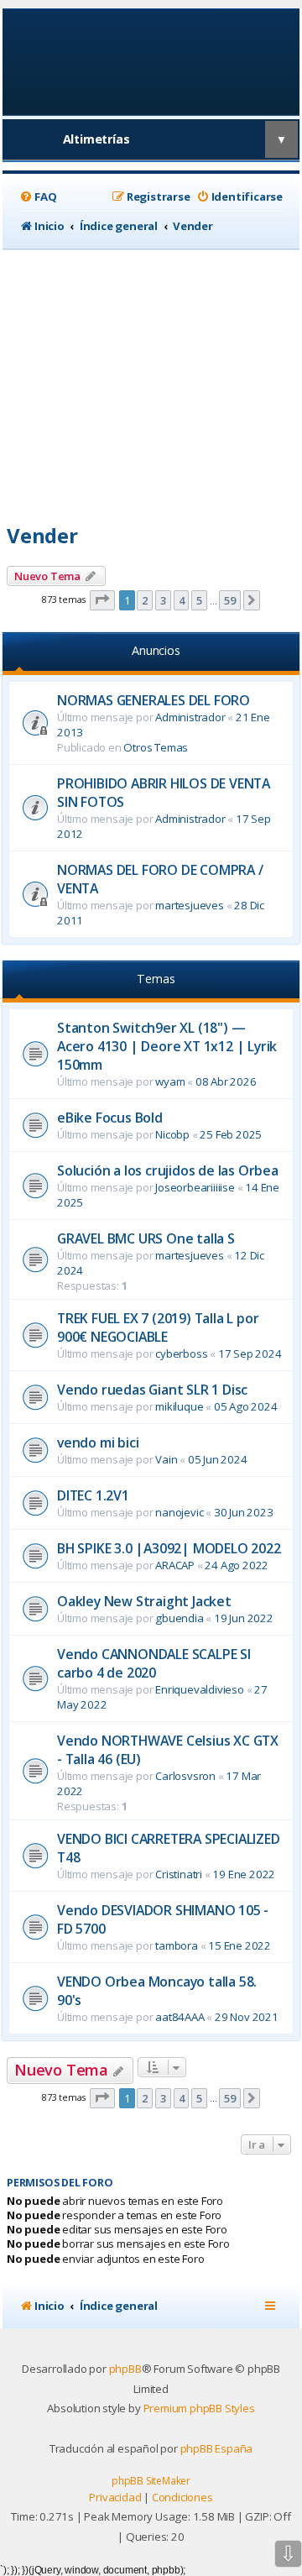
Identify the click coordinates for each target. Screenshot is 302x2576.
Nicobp (172, 1134)
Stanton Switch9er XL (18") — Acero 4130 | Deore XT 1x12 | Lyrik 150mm (167, 1046)
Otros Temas (156, 747)
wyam (170, 1081)
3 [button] (163, 600)
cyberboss (181, 1353)
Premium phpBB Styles (199, 2408)
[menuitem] (38, 197)
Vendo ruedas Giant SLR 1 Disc (152, 1390)
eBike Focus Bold (110, 1118)
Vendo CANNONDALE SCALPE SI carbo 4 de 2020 (154, 1663)
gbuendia (179, 1618)
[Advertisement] (151, 380)
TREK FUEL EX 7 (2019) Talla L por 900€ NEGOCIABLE (158, 1327)
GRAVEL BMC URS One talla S (146, 1238)
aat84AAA (180, 2017)
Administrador (190, 717)
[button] (102, 600)
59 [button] (230, 600)
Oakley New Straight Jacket (144, 1601)
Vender (42, 535)
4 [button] (182, 600)
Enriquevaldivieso (200, 1689)
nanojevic (179, 1512)
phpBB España (217, 2448)
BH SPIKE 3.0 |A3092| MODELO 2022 (169, 1548)
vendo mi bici (98, 1442)
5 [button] (199, 600)
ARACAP (175, 1565)
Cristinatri (179, 1874)
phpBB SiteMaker (151, 2481)
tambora (177, 1945)
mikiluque (179, 1406)
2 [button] (145, 600)
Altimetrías (96, 139)
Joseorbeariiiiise (195, 1187)
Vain (166, 1459)
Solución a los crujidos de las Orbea (168, 1170)
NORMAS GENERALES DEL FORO (154, 700)
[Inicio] (151, 61)
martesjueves (190, 905)
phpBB (125, 2369)
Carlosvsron (185, 1776)
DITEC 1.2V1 (93, 1495)
